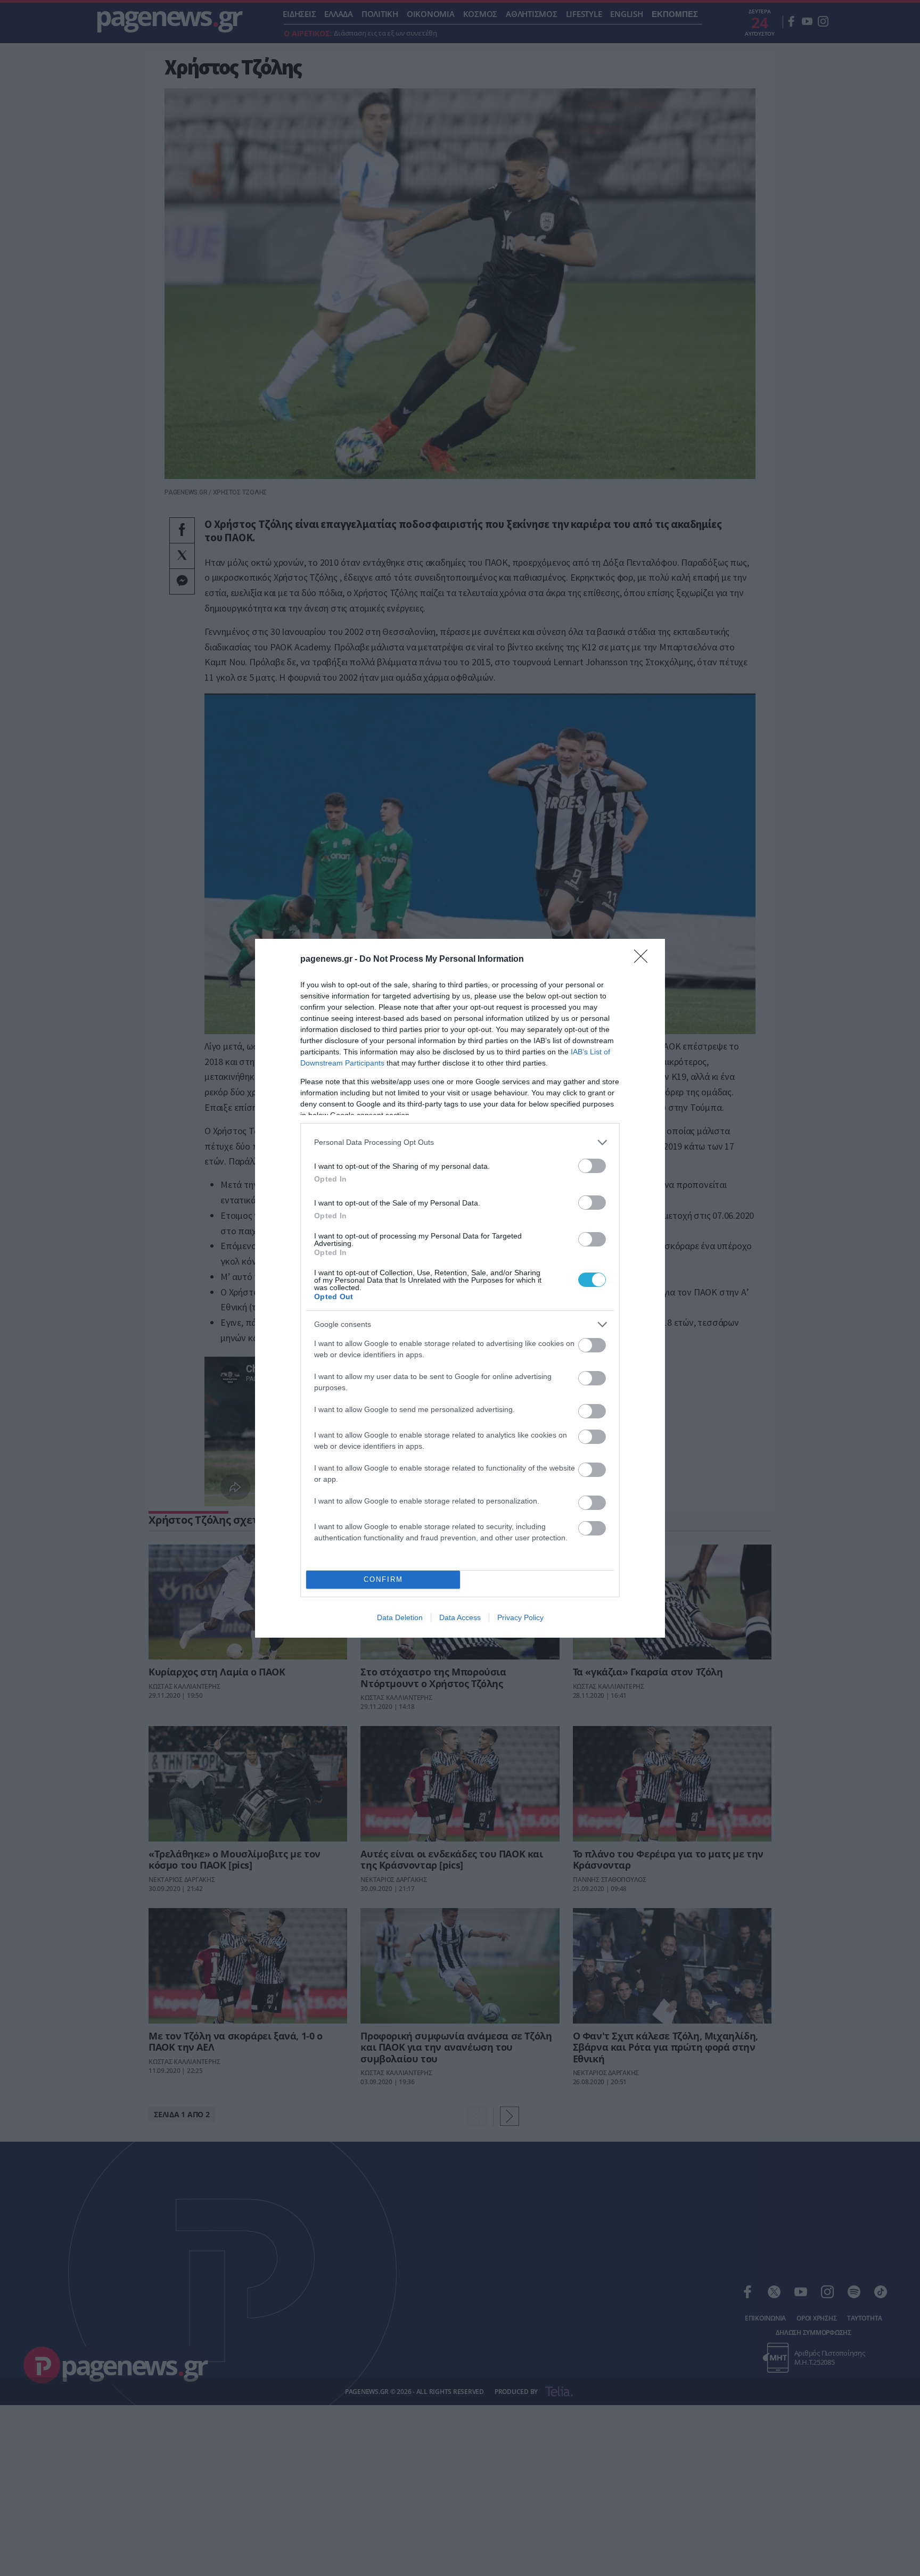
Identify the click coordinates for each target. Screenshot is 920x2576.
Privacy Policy (520, 1617)
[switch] (592, 1166)
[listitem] (460, 1142)
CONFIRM (383, 1579)
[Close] (644, 960)
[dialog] (460, 1288)
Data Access (460, 1617)
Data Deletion (400, 1617)
